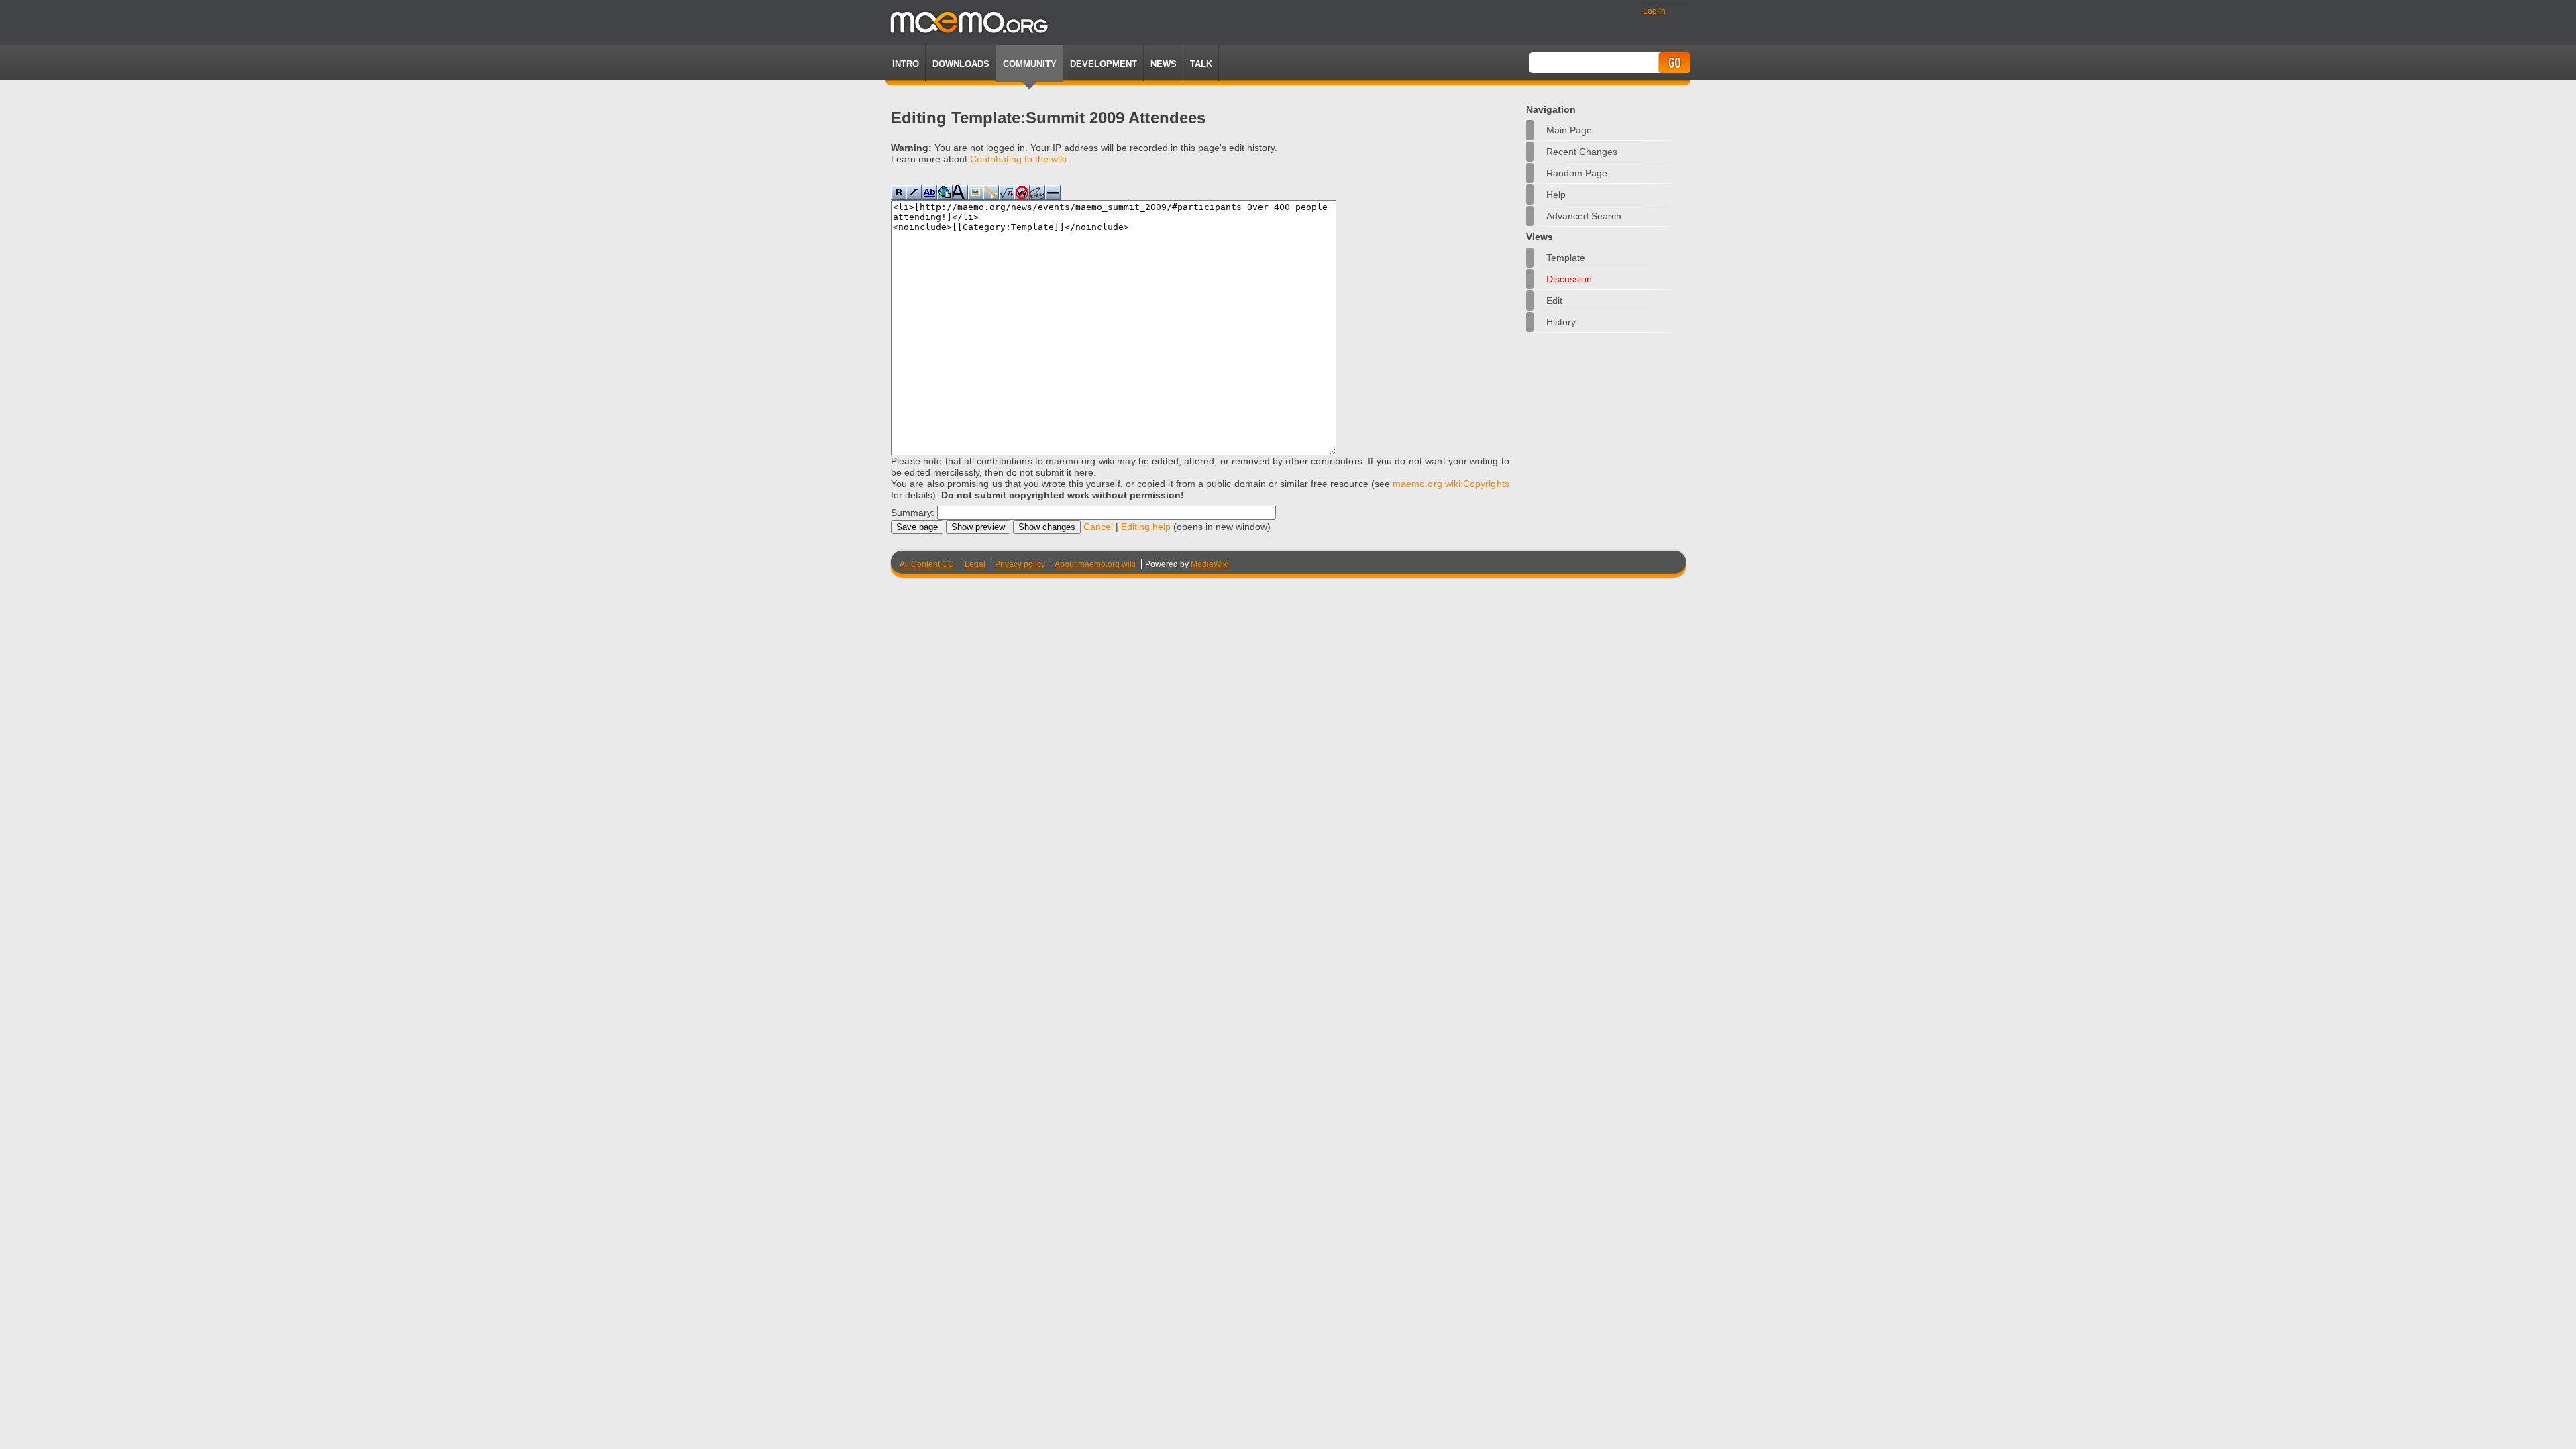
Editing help (1146, 527)
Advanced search (1584, 216)
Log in (1654, 11)
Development (1104, 64)
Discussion (1569, 279)
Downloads (961, 64)
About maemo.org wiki (1095, 564)
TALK (1201, 64)
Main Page (1569, 130)
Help (1556, 195)
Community (1030, 64)
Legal (975, 564)
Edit (1554, 301)
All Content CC (927, 564)
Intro (906, 64)
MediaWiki (1210, 564)
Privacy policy (1020, 564)
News (1164, 64)
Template (1566, 258)
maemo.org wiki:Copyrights (1451, 484)
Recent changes (1582, 152)
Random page (1577, 173)
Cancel (1098, 527)
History (1561, 322)
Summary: (913, 513)
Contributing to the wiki (1018, 159)
